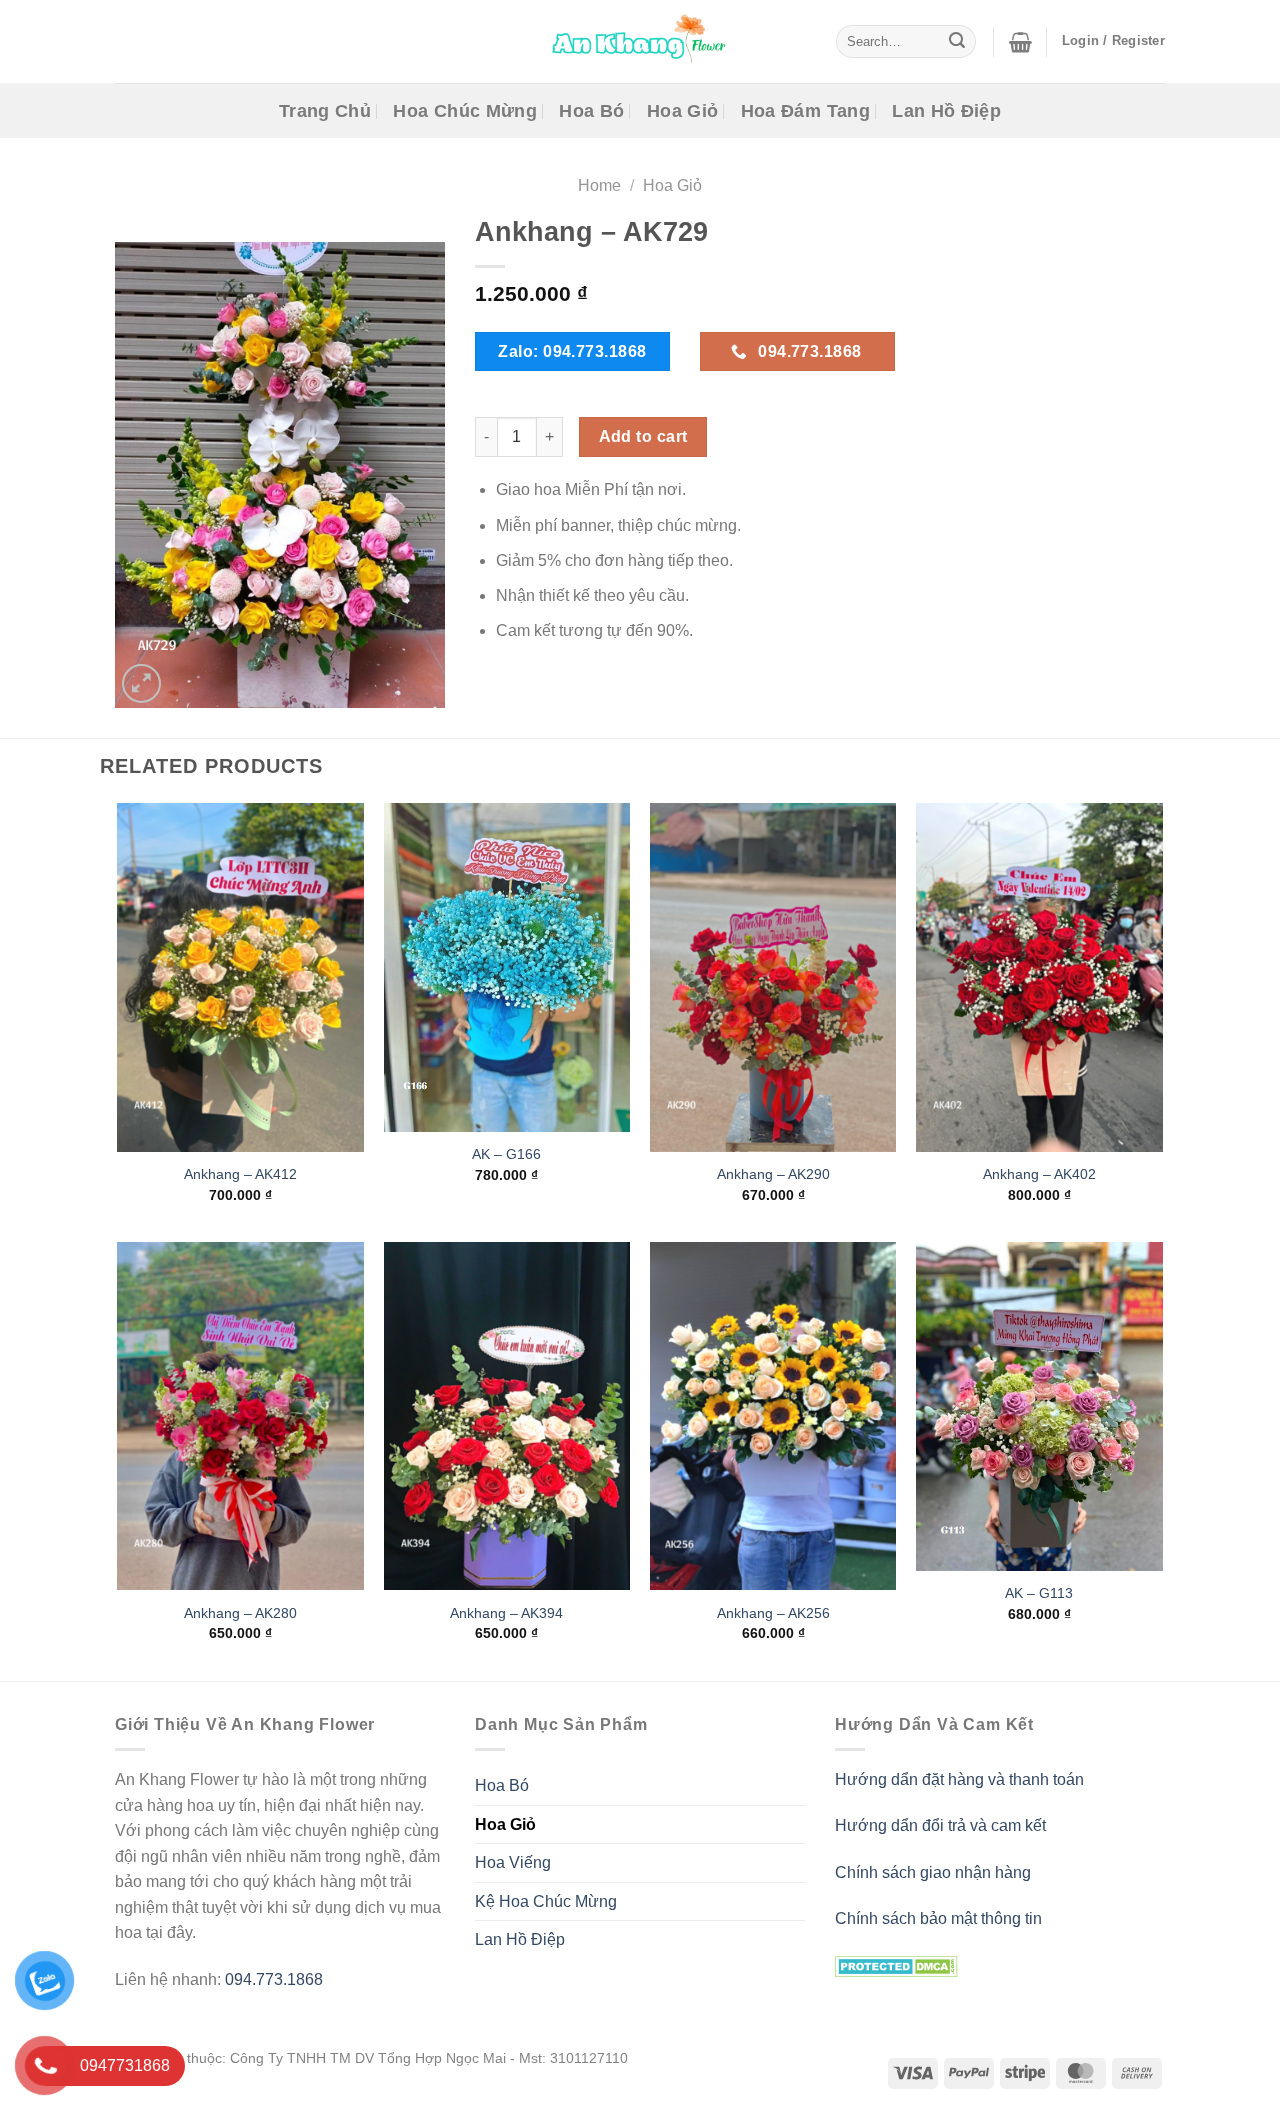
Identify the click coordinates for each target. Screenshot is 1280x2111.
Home (599, 185)
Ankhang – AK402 (1039, 1174)
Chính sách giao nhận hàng (933, 1872)
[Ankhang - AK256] (773, 1416)
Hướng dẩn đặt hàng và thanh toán (959, 1779)
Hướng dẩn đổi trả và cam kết (940, 1825)
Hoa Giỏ (682, 111)
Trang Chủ (325, 111)
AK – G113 (1039, 1593)
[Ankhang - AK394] (507, 1416)
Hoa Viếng (513, 1862)
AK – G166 (506, 1155)
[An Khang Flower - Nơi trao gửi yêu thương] (640, 41)
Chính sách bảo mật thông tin (938, 1918)
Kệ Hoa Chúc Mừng (546, 1901)
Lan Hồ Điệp (946, 111)
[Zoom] (141, 683)
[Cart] (1020, 42)
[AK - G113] (1039, 1406)
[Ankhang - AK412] (240, 977)
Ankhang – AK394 (506, 1613)
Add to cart (643, 436)
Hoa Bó (591, 111)
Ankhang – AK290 (773, 1174)
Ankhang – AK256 (773, 1613)
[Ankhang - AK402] (1039, 977)
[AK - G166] (507, 967)
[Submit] (957, 42)
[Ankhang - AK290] (773, 977)
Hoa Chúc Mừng (465, 111)
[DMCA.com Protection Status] (896, 1964)
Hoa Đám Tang (805, 111)
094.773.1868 (274, 1979)
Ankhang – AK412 (240, 1174)
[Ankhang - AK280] (240, 1416)
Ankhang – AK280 (240, 1613)
